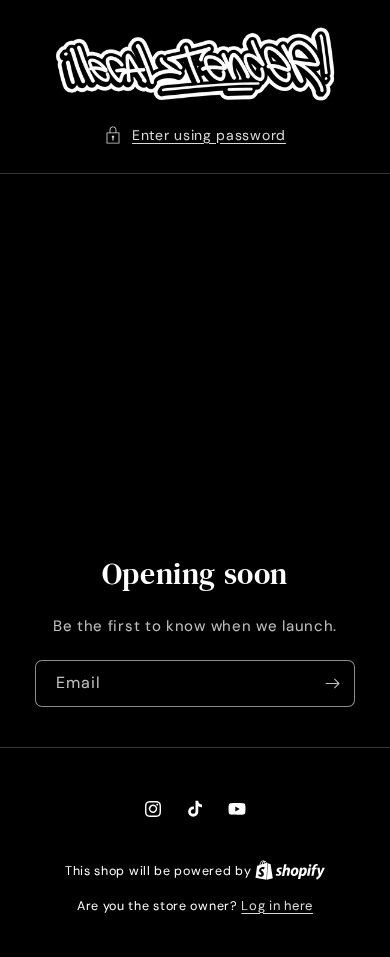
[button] (195, 135)
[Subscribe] (332, 683)
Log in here (277, 905)
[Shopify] (290, 870)
